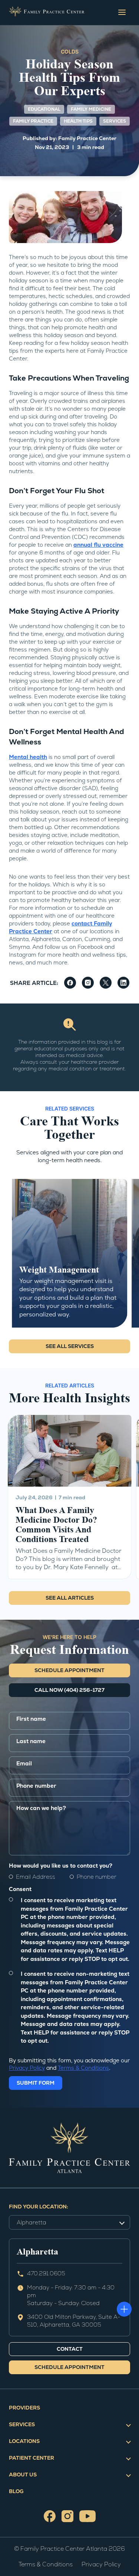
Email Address (36, 1877)
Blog (16, 2491)
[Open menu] (122, 12)
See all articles (70, 1598)
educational (44, 109)
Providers (24, 2408)
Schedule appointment (69, 2367)
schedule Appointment (69, 1670)
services (115, 121)
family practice (33, 121)
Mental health (28, 757)
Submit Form (36, 2083)
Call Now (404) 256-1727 (69, 1690)
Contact (70, 2349)
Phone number (97, 1877)
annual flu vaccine (98, 545)
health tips (78, 121)
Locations (24, 2441)
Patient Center (32, 2458)
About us (23, 2475)
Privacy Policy (27, 2068)
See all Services (70, 1346)
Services (22, 2424)
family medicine (91, 109)
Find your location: (39, 2207)
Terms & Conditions (83, 2068)
